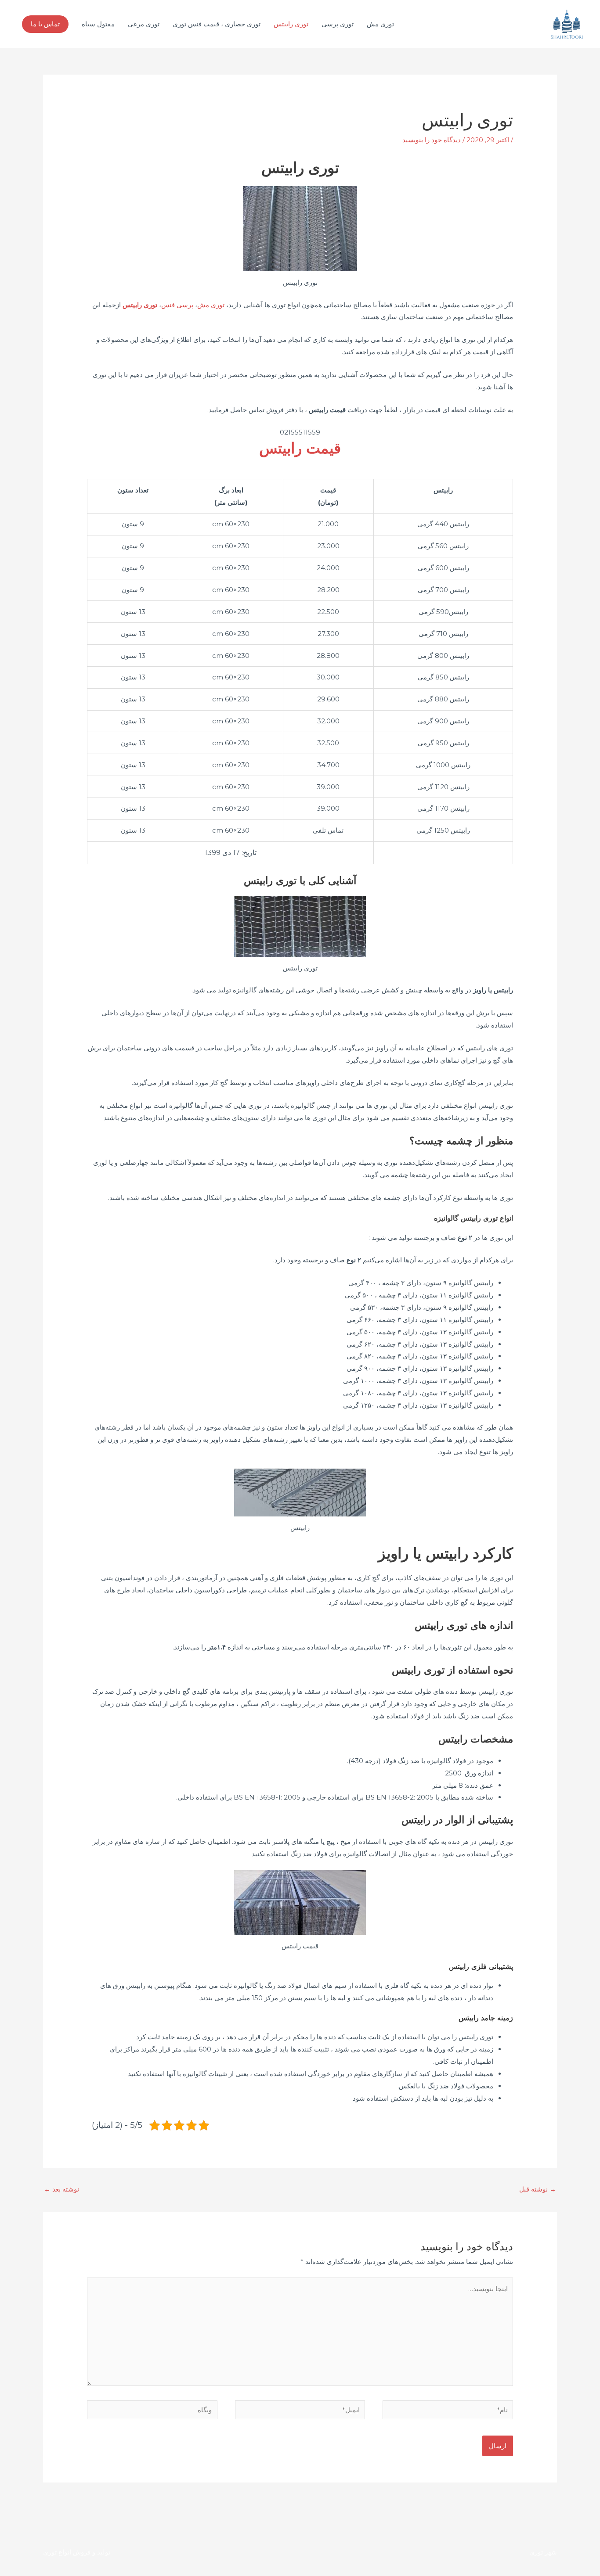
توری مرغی (144, 24)
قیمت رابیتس (300, 448)
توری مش (380, 24)
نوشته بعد (61, 2189)
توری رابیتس (291, 24)
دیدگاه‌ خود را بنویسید (432, 140)
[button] (45, 24)
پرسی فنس (177, 305)
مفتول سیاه (98, 24)
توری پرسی (338, 24)
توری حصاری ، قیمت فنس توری (217, 24)
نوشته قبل (538, 2189)
